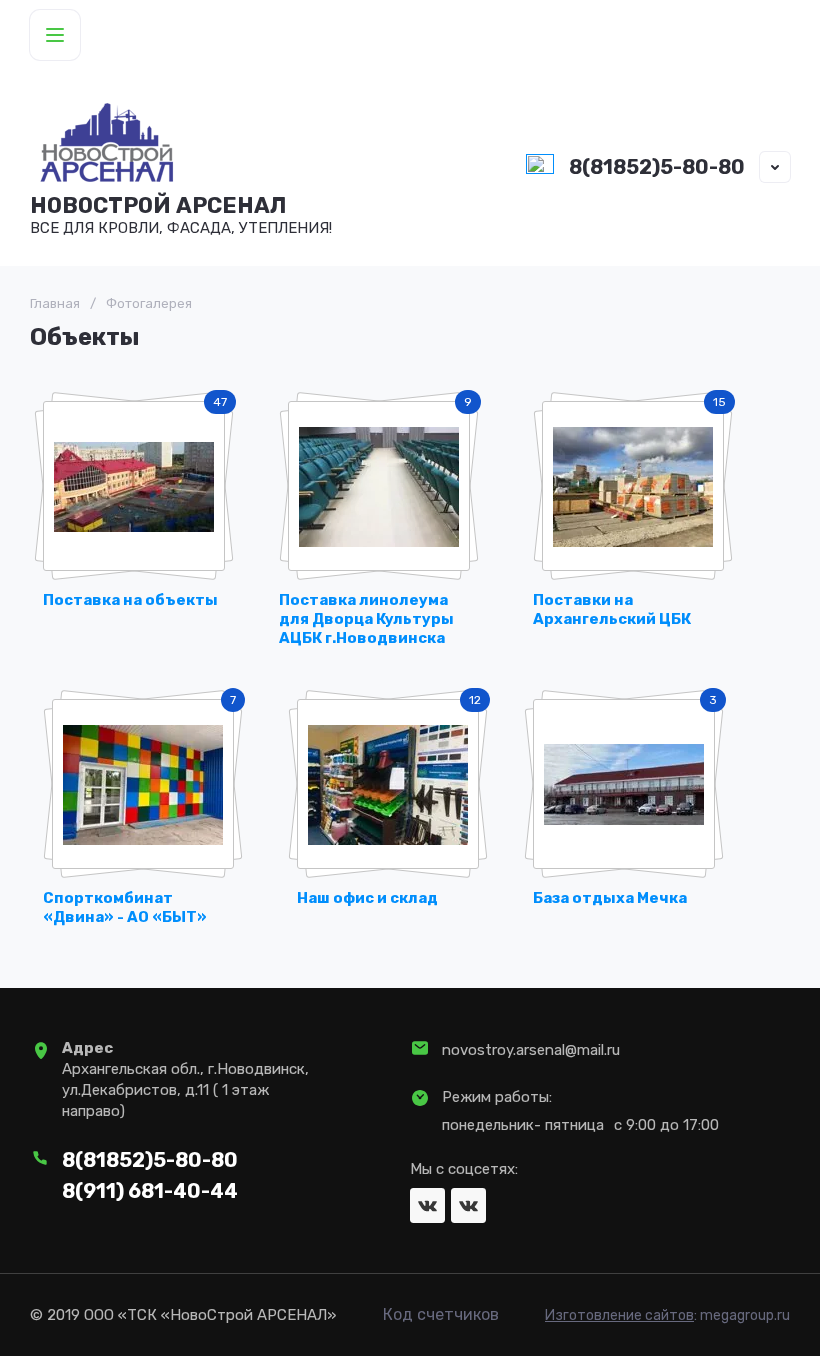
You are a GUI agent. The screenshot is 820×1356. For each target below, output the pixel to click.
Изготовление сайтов (619, 1315)
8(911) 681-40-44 (150, 1191)
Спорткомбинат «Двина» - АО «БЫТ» (125, 907)
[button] (55, 35)
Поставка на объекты (130, 600)
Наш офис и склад (367, 898)
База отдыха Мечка (610, 898)
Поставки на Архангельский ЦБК (612, 609)
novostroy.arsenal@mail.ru (531, 1050)
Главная (55, 303)
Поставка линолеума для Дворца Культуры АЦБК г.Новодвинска (366, 619)
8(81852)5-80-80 (657, 167)
